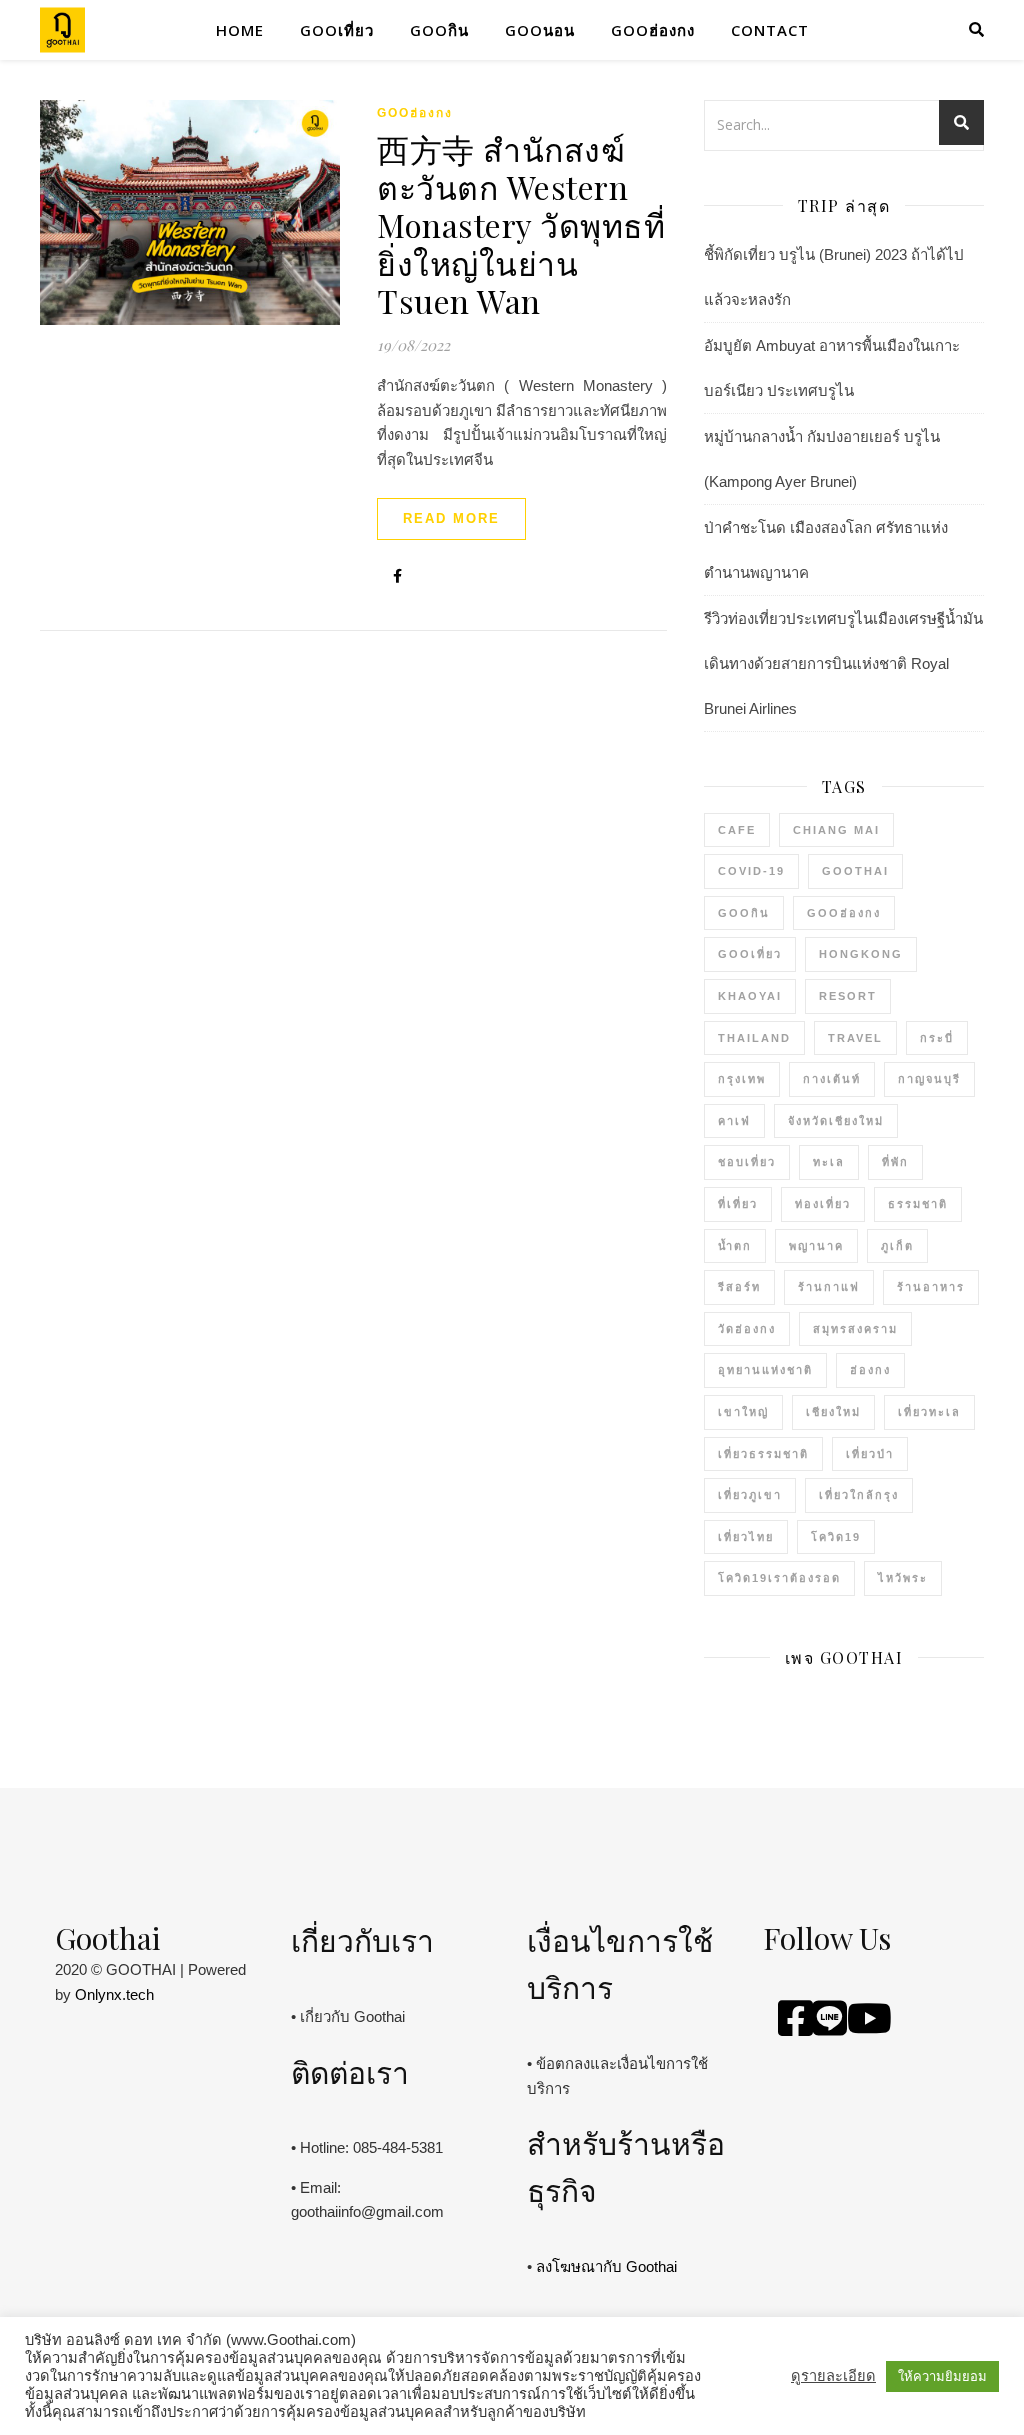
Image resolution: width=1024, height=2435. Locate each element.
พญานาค (816, 1246)
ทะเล (829, 1162)
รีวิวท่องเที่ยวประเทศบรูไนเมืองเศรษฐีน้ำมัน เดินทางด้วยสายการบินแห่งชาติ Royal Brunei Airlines (843, 663)
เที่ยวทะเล (929, 1412)
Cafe (737, 830)
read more (451, 518)
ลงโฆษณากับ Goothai (606, 2266)
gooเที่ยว (337, 30)
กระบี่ (937, 1038)
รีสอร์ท (739, 1287)
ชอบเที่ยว (747, 1162)
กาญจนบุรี (929, 1079)
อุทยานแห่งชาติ (765, 1370)
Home (240, 30)
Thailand (754, 1038)
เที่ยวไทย (746, 1537)
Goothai (855, 871)
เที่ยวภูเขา (750, 1495)
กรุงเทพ (742, 1079)
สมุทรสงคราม (855, 1329)
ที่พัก (895, 1162)
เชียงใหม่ (833, 1412)
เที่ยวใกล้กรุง (859, 1495)
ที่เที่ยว (738, 1204)
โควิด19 (836, 1537)
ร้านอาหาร (931, 1287)
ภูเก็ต (897, 1246)
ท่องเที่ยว (823, 1204)
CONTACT (770, 30)
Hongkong (861, 954)
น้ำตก (735, 1246)
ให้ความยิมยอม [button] (942, 2376)
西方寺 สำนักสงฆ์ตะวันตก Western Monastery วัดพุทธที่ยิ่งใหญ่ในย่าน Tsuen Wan (521, 224)
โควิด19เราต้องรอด (779, 1578)
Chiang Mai (836, 830)
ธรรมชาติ (918, 1204)
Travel (855, 1038)
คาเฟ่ (734, 1121)
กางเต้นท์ (832, 1079)
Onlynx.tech (114, 1994)
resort (848, 996)
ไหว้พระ (903, 1578)
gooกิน (439, 30)
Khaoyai (750, 996)
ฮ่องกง (870, 1370)
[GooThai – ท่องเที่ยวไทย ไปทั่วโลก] (62, 30)
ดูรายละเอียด (833, 2376)
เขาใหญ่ (743, 1412)
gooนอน (540, 30)
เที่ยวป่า (870, 1454)
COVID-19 (751, 871)
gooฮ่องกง (653, 30)
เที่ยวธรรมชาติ (763, 1454)
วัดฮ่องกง (747, 1329)
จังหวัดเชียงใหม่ (836, 1121)
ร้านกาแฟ (829, 1287)
